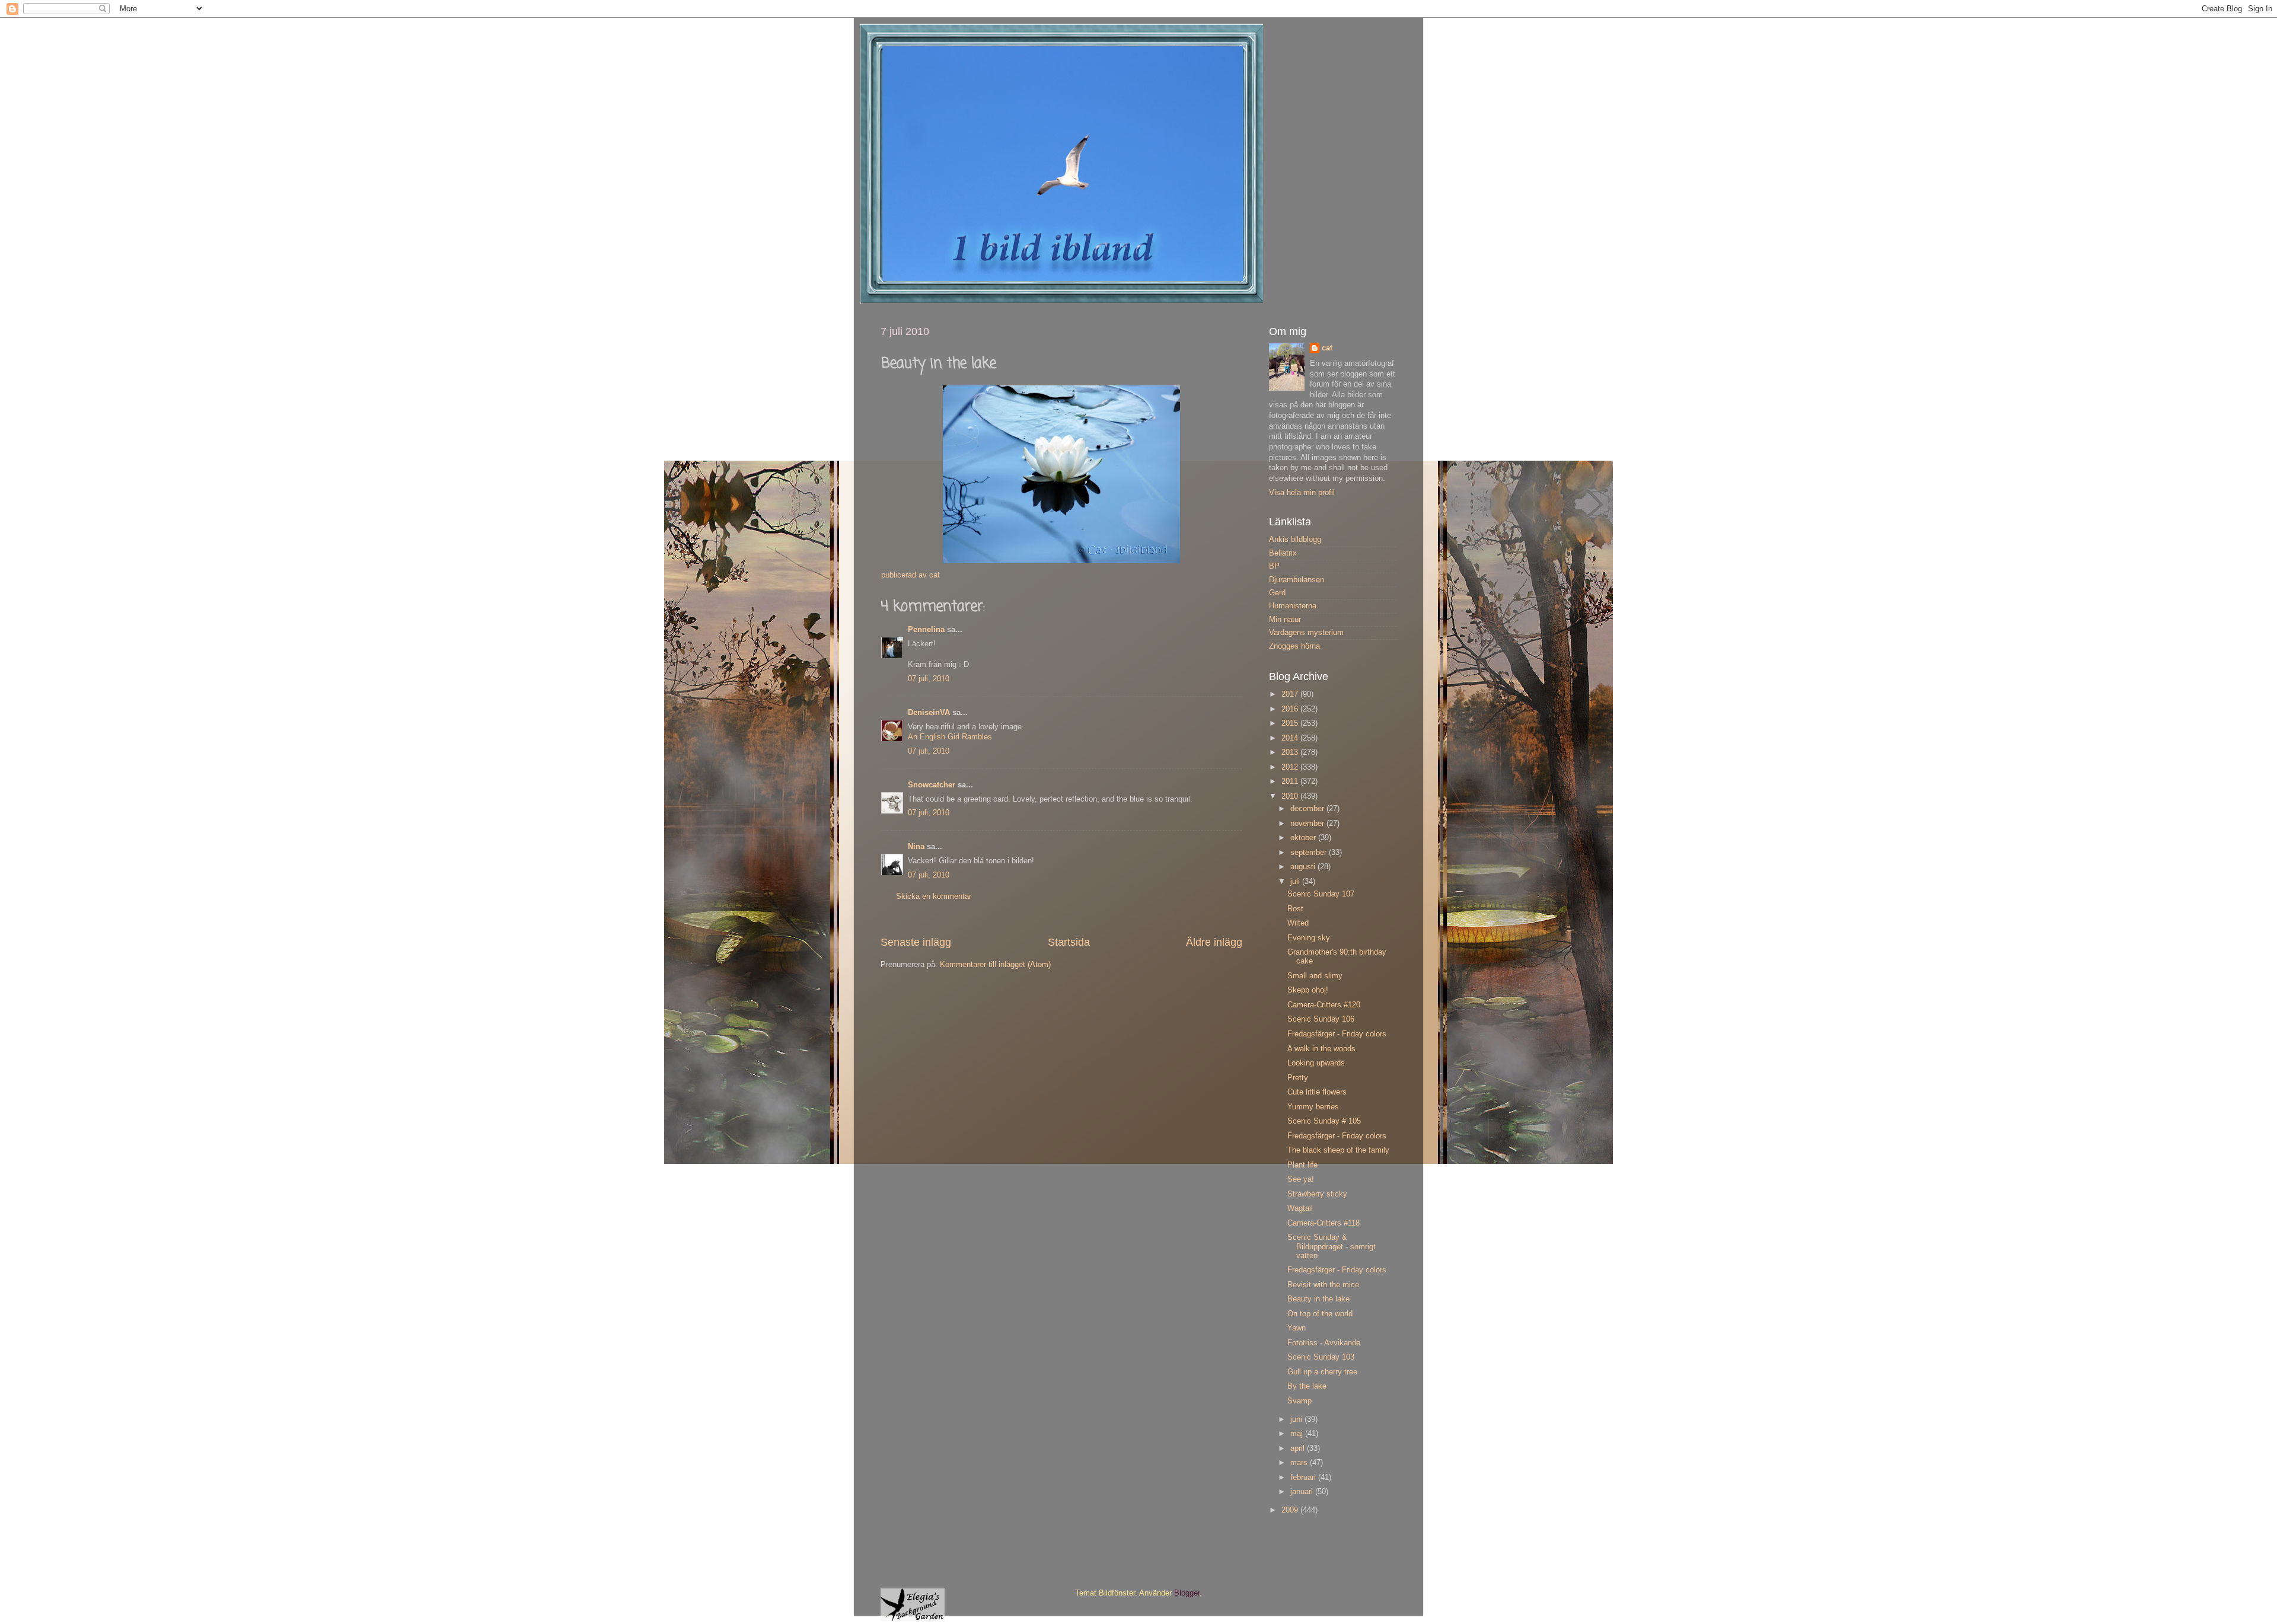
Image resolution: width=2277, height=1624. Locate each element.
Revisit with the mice (1323, 1285)
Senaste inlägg (916, 942)
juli (1296, 882)
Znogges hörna (1294, 646)
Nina (916, 847)
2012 (1291, 767)
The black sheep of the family (1338, 1150)
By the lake (1307, 1386)
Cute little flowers (1317, 1092)
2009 (1291, 1510)
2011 (1291, 781)
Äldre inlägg (1214, 942)
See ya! (1301, 1179)
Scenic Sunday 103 (1321, 1357)
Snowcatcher (932, 785)
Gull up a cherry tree (1322, 1372)
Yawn (1297, 1328)
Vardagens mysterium (1306, 633)
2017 (1291, 694)
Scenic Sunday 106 (1321, 1019)
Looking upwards (1316, 1063)
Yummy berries (1313, 1107)
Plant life (1302, 1165)
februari (1304, 1478)
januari (1303, 1492)
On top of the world (1320, 1314)
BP (1274, 566)
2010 (1291, 796)
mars (1300, 1463)
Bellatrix (1283, 553)
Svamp (1299, 1401)
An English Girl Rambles (950, 737)
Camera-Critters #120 (1324, 1005)
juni (1297, 1419)
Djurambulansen (1297, 580)
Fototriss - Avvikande (1324, 1343)
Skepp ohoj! (1308, 990)
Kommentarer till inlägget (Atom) (995, 965)
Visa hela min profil (1302, 493)
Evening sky (1309, 938)
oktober (1304, 838)
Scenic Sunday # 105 (1324, 1121)
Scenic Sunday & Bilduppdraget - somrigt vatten (1332, 1246)
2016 (1291, 709)
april (1299, 1448)
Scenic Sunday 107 (1321, 894)
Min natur (1285, 620)
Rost (1295, 909)
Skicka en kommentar (934, 896)
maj (1298, 1434)
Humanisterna (1293, 606)
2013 (1291, 752)
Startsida (1069, 942)
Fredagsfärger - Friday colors (1337, 1034)
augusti (1304, 867)
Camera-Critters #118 (1324, 1223)
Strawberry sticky (1317, 1194)
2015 (1291, 723)
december (1308, 809)
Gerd (1277, 593)
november (1308, 824)
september (1310, 853)
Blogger (1187, 1593)
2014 (1291, 738)
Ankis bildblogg (1295, 540)
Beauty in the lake (1318, 1299)
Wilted (1298, 923)
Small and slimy (1315, 976)
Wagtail (1300, 1208)
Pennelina (926, 630)
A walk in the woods (1321, 1049)
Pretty (1298, 1078)
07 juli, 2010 (929, 679)
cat (1327, 348)
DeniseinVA (929, 713)
